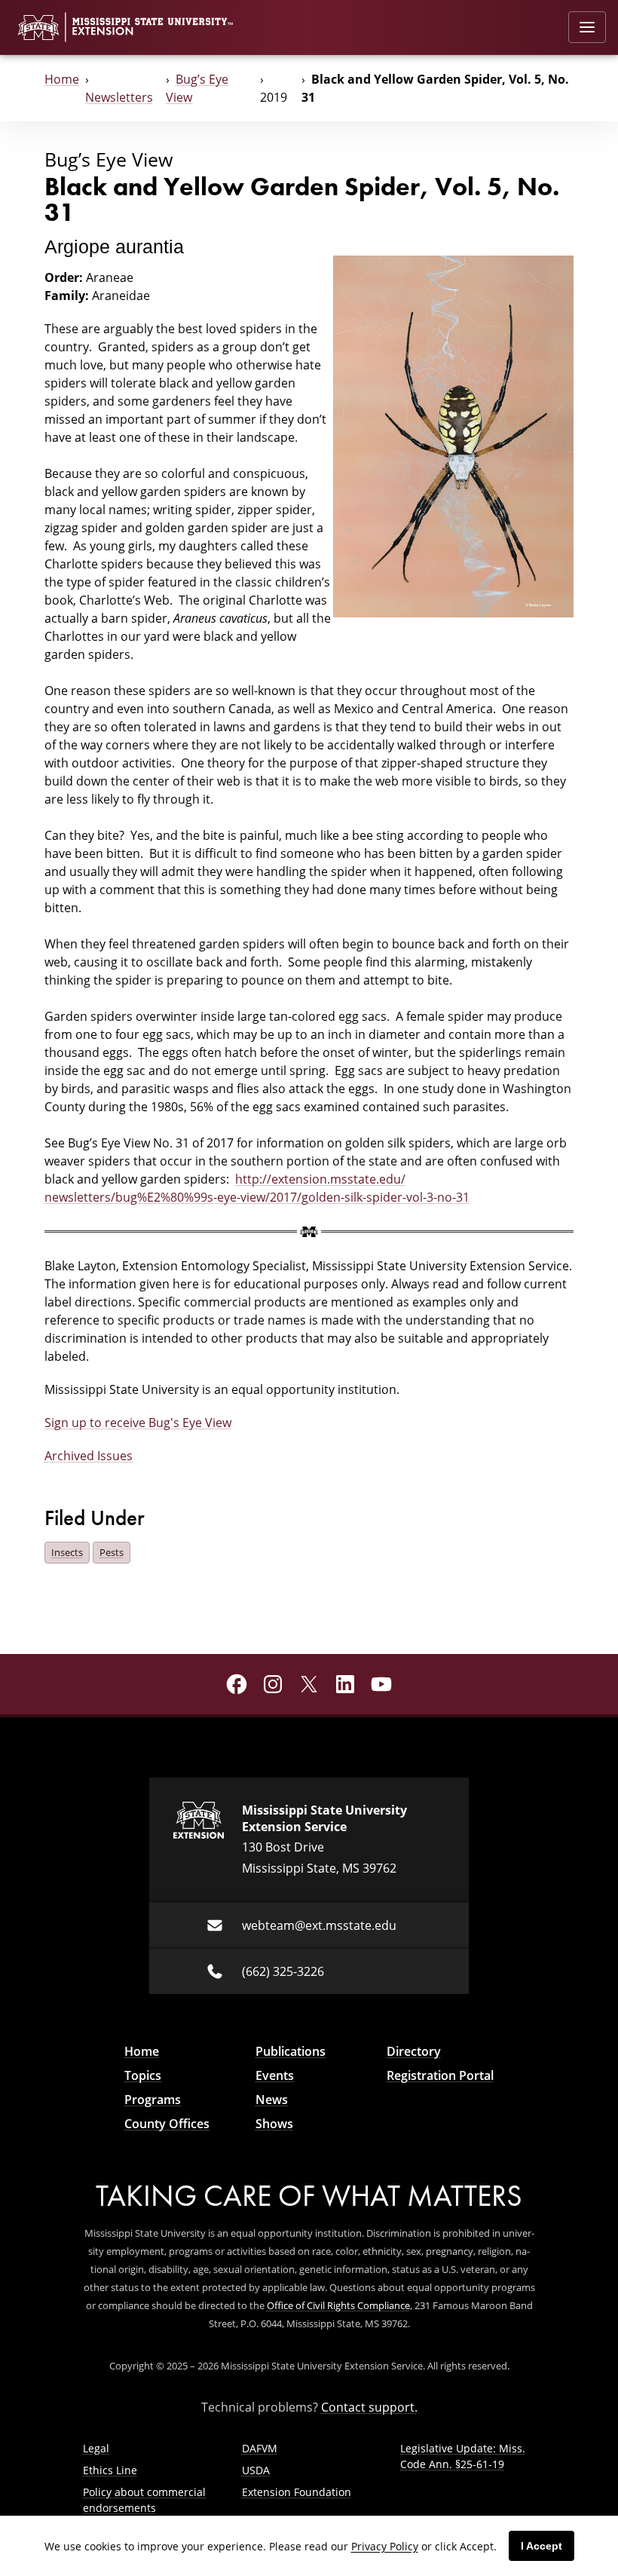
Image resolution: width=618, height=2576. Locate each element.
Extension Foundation (297, 2492)
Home (62, 79)
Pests (112, 1552)
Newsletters (119, 97)
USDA (256, 2470)
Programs (153, 2100)
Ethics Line (110, 2470)
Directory (414, 2051)
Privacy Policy (385, 2546)
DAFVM (260, 2448)
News (272, 2100)
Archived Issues (89, 1456)
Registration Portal (440, 2075)
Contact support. (369, 2407)
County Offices (167, 2124)
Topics (143, 2075)
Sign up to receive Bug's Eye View (138, 1423)
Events (275, 2075)
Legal (96, 2448)
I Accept (542, 2546)
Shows (274, 2124)
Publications (291, 2051)
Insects (67, 1552)
